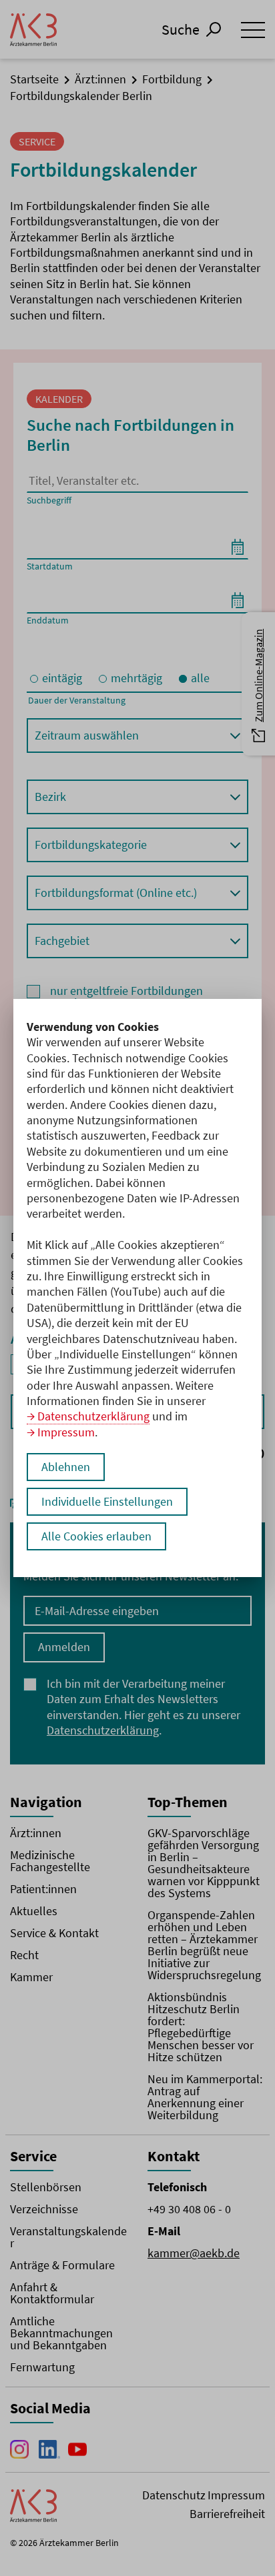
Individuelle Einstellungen (107, 1501)
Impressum (66, 1432)
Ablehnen (66, 1467)
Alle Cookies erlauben (96, 1536)
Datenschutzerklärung (93, 1416)
